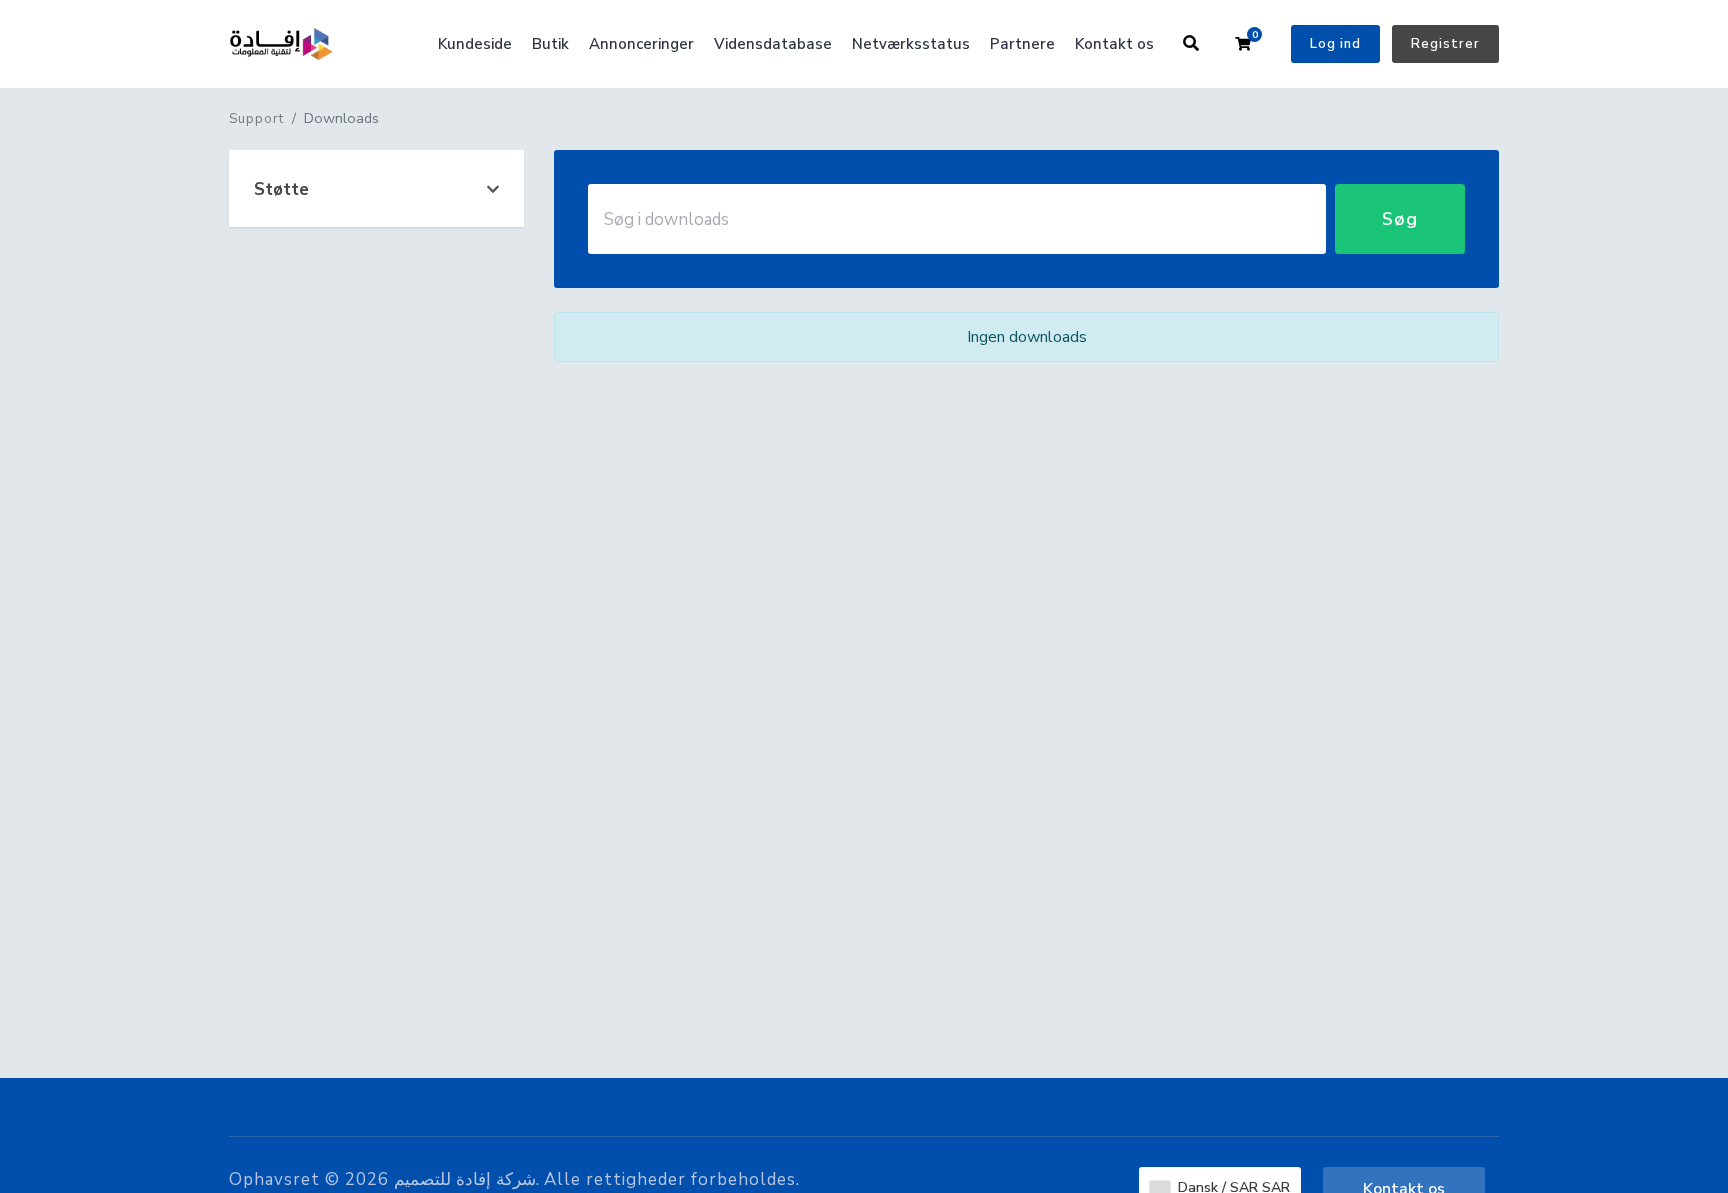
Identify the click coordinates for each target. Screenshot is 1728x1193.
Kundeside (475, 44)
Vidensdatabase (773, 44)
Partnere (1022, 44)
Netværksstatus (911, 44)
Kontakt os (1114, 44)
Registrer (1445, 44)
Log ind (1335, 44)
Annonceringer (641, 44)
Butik (550, 44)
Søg (1400, 219)
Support (256, 119)
